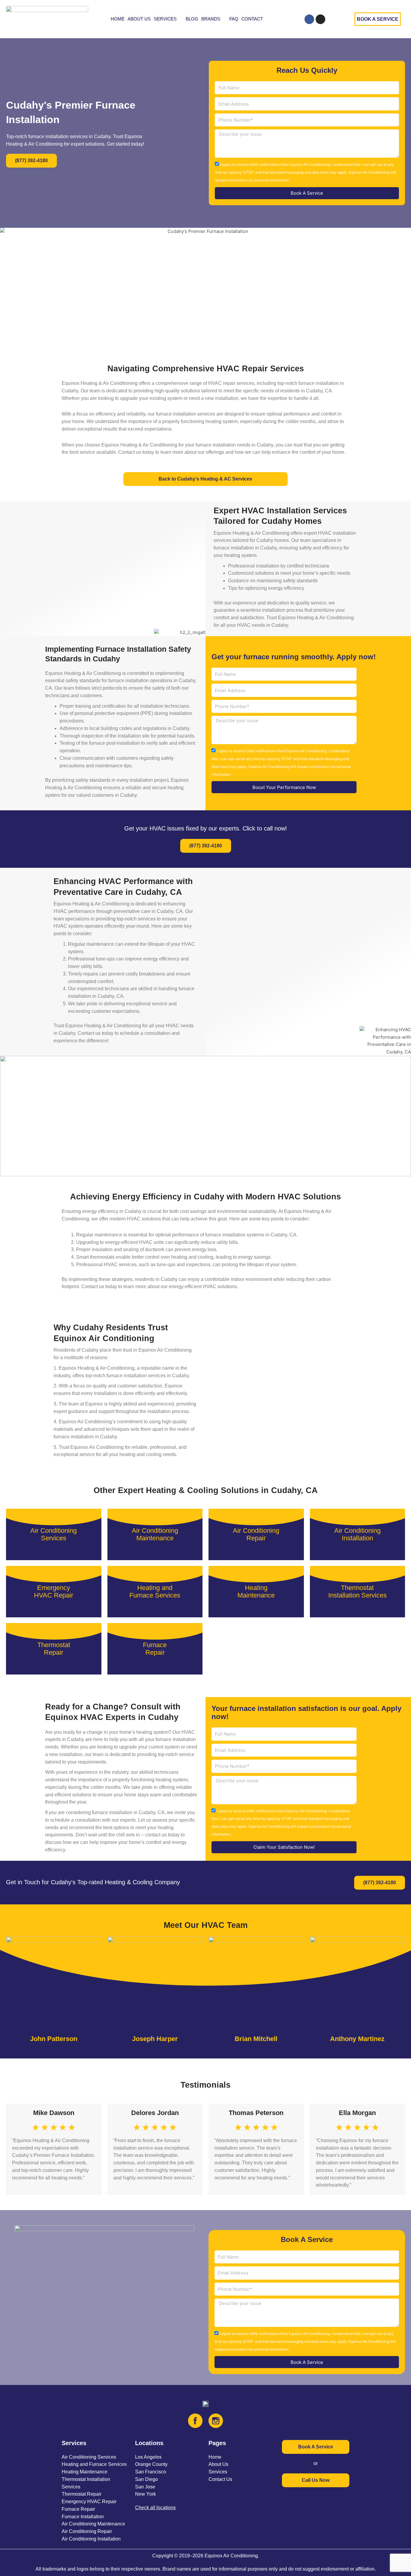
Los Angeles (148, 2457)
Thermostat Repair (82, 2494)
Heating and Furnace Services (94, 2464)
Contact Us (220, 2479)
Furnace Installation (83, 2517)
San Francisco (151, 2472)
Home (215, 2457)
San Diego (147, 2479)
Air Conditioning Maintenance (93, 2524)
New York (145, 2494)
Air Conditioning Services (89, 2457)
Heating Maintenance (85, 2472)
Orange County (151, 2464)
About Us (218, 2464)
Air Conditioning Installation (91, 2539)
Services (218, 2472)
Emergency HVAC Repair (89, 2502)
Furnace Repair (78, 2509)
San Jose (145, 2487)
